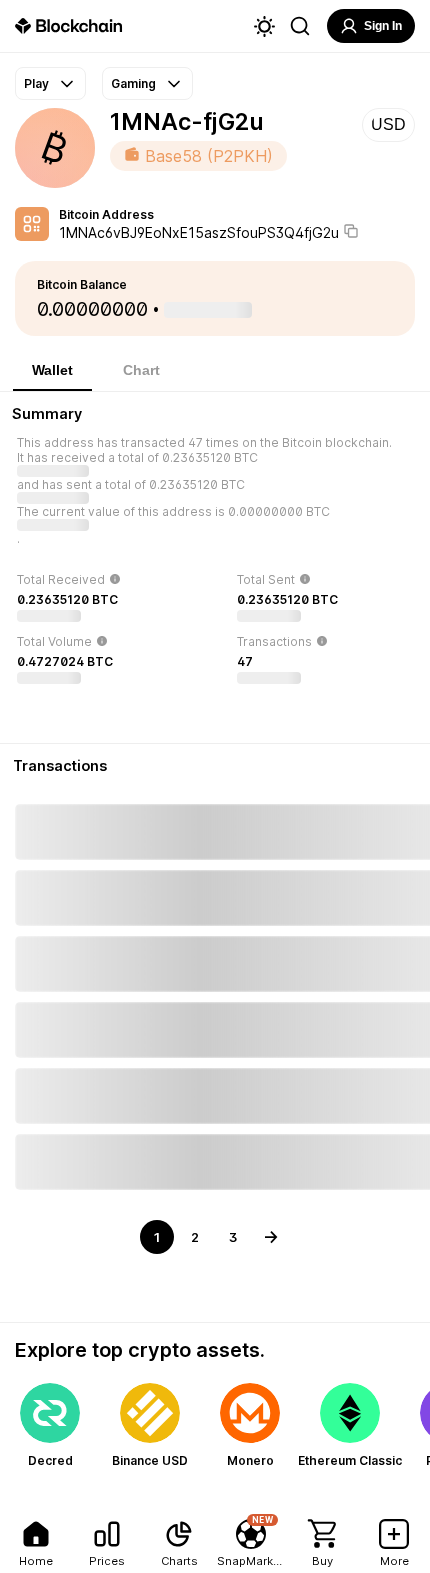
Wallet (52, 370)
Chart (141, 370)
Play (36, 83)
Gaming (133, 83)
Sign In (383, 26)
